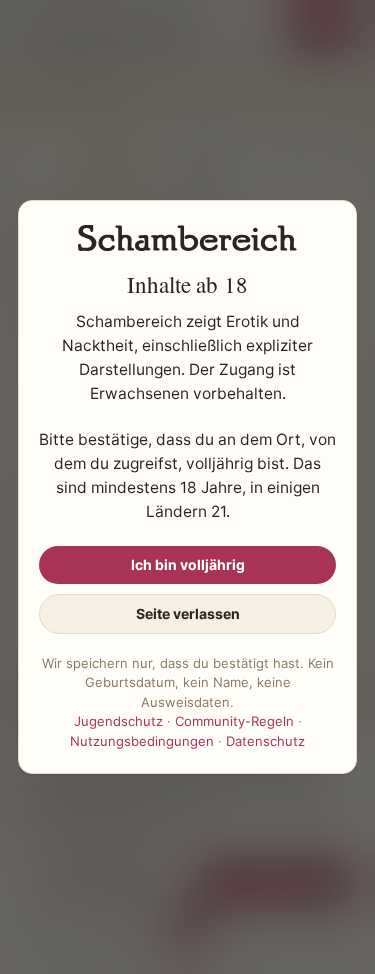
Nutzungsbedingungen (142, 741)
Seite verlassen (188, 613)
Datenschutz (265, 741)
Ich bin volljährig (188, 564)
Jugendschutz (118, 721)
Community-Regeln (234, 721)
